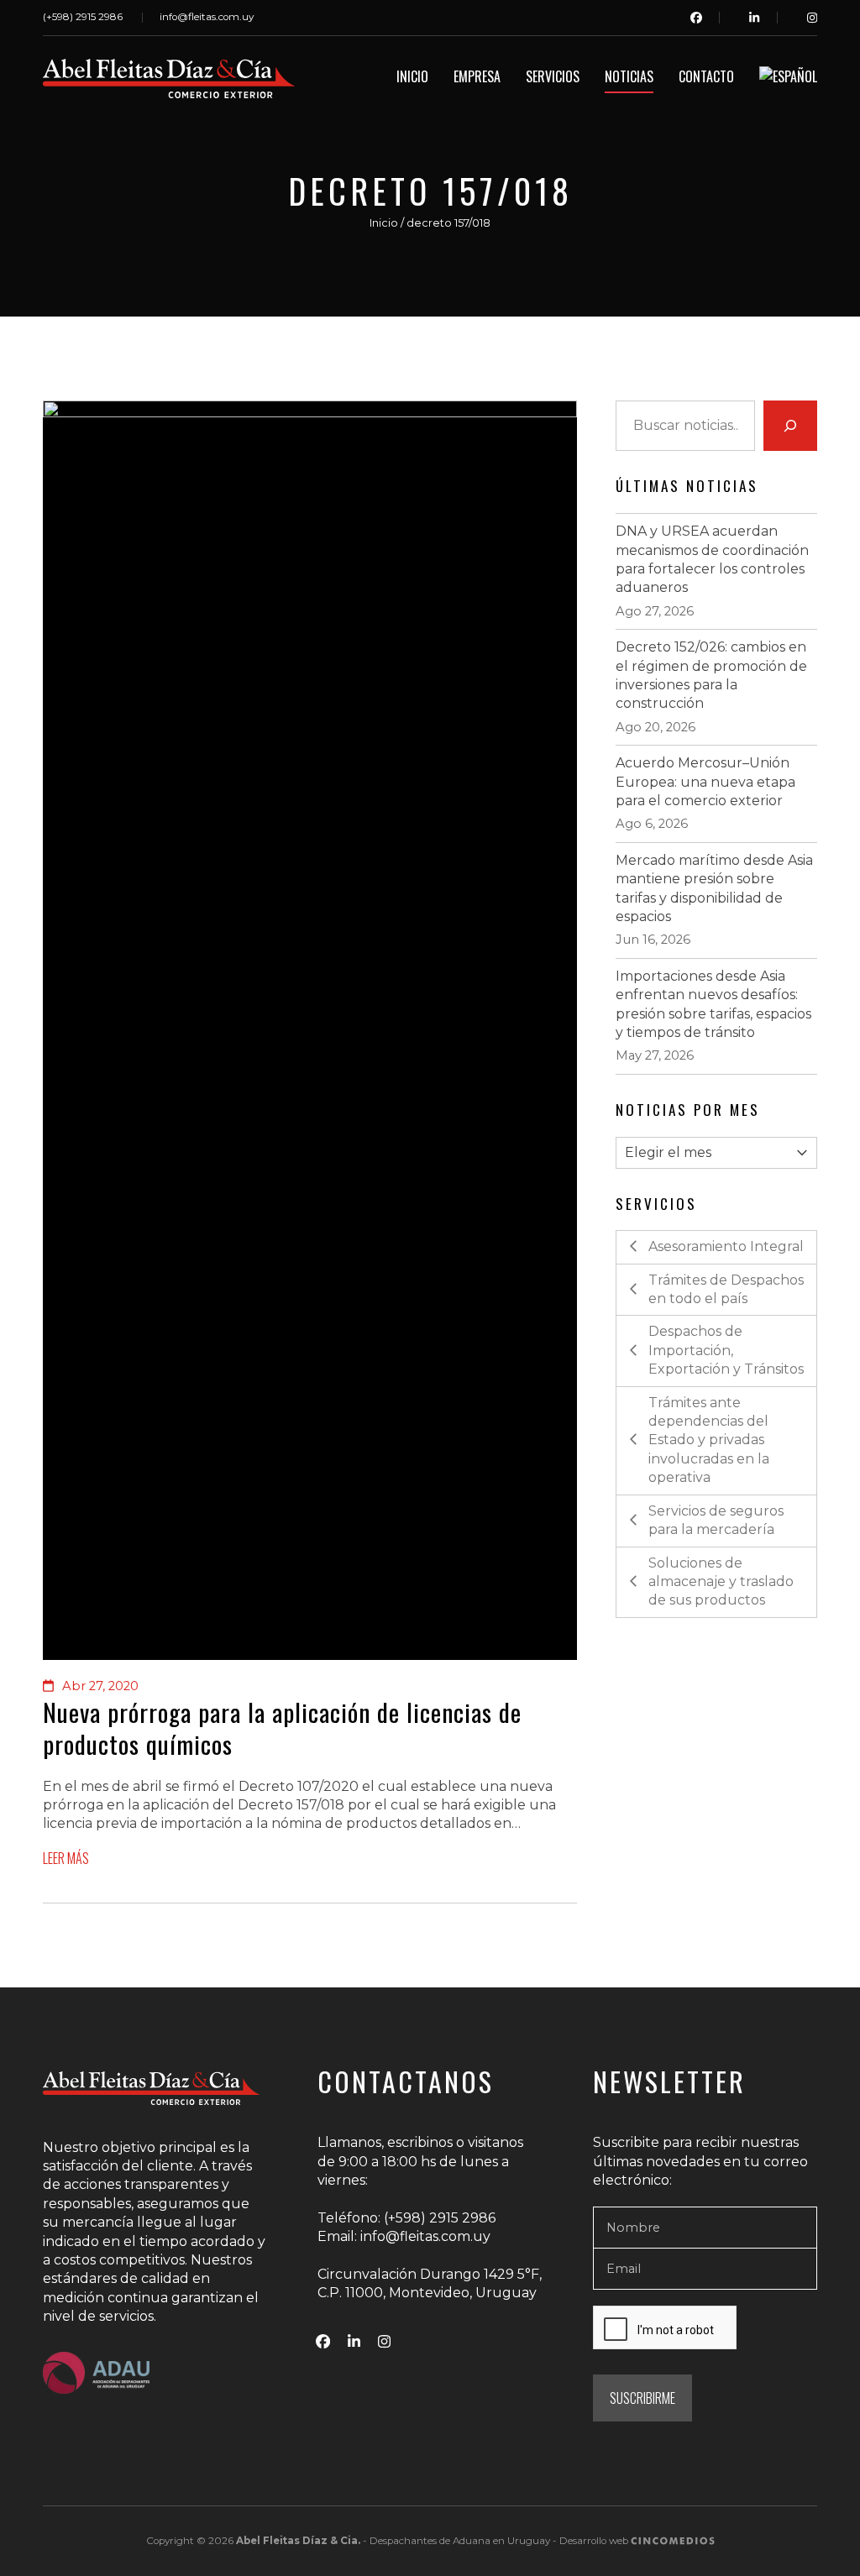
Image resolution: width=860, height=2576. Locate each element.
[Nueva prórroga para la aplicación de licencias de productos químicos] (310, 1030)
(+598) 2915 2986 (83, 17)
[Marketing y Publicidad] (673, 2541)
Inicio (384, 223)
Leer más (66, 1859)
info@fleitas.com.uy (207, 17)
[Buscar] (790, 426)
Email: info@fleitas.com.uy (404, 2236)
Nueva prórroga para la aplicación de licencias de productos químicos (282, 1728)
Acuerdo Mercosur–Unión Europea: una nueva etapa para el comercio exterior (705, 782)
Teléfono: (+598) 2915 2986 (406, 2218)
